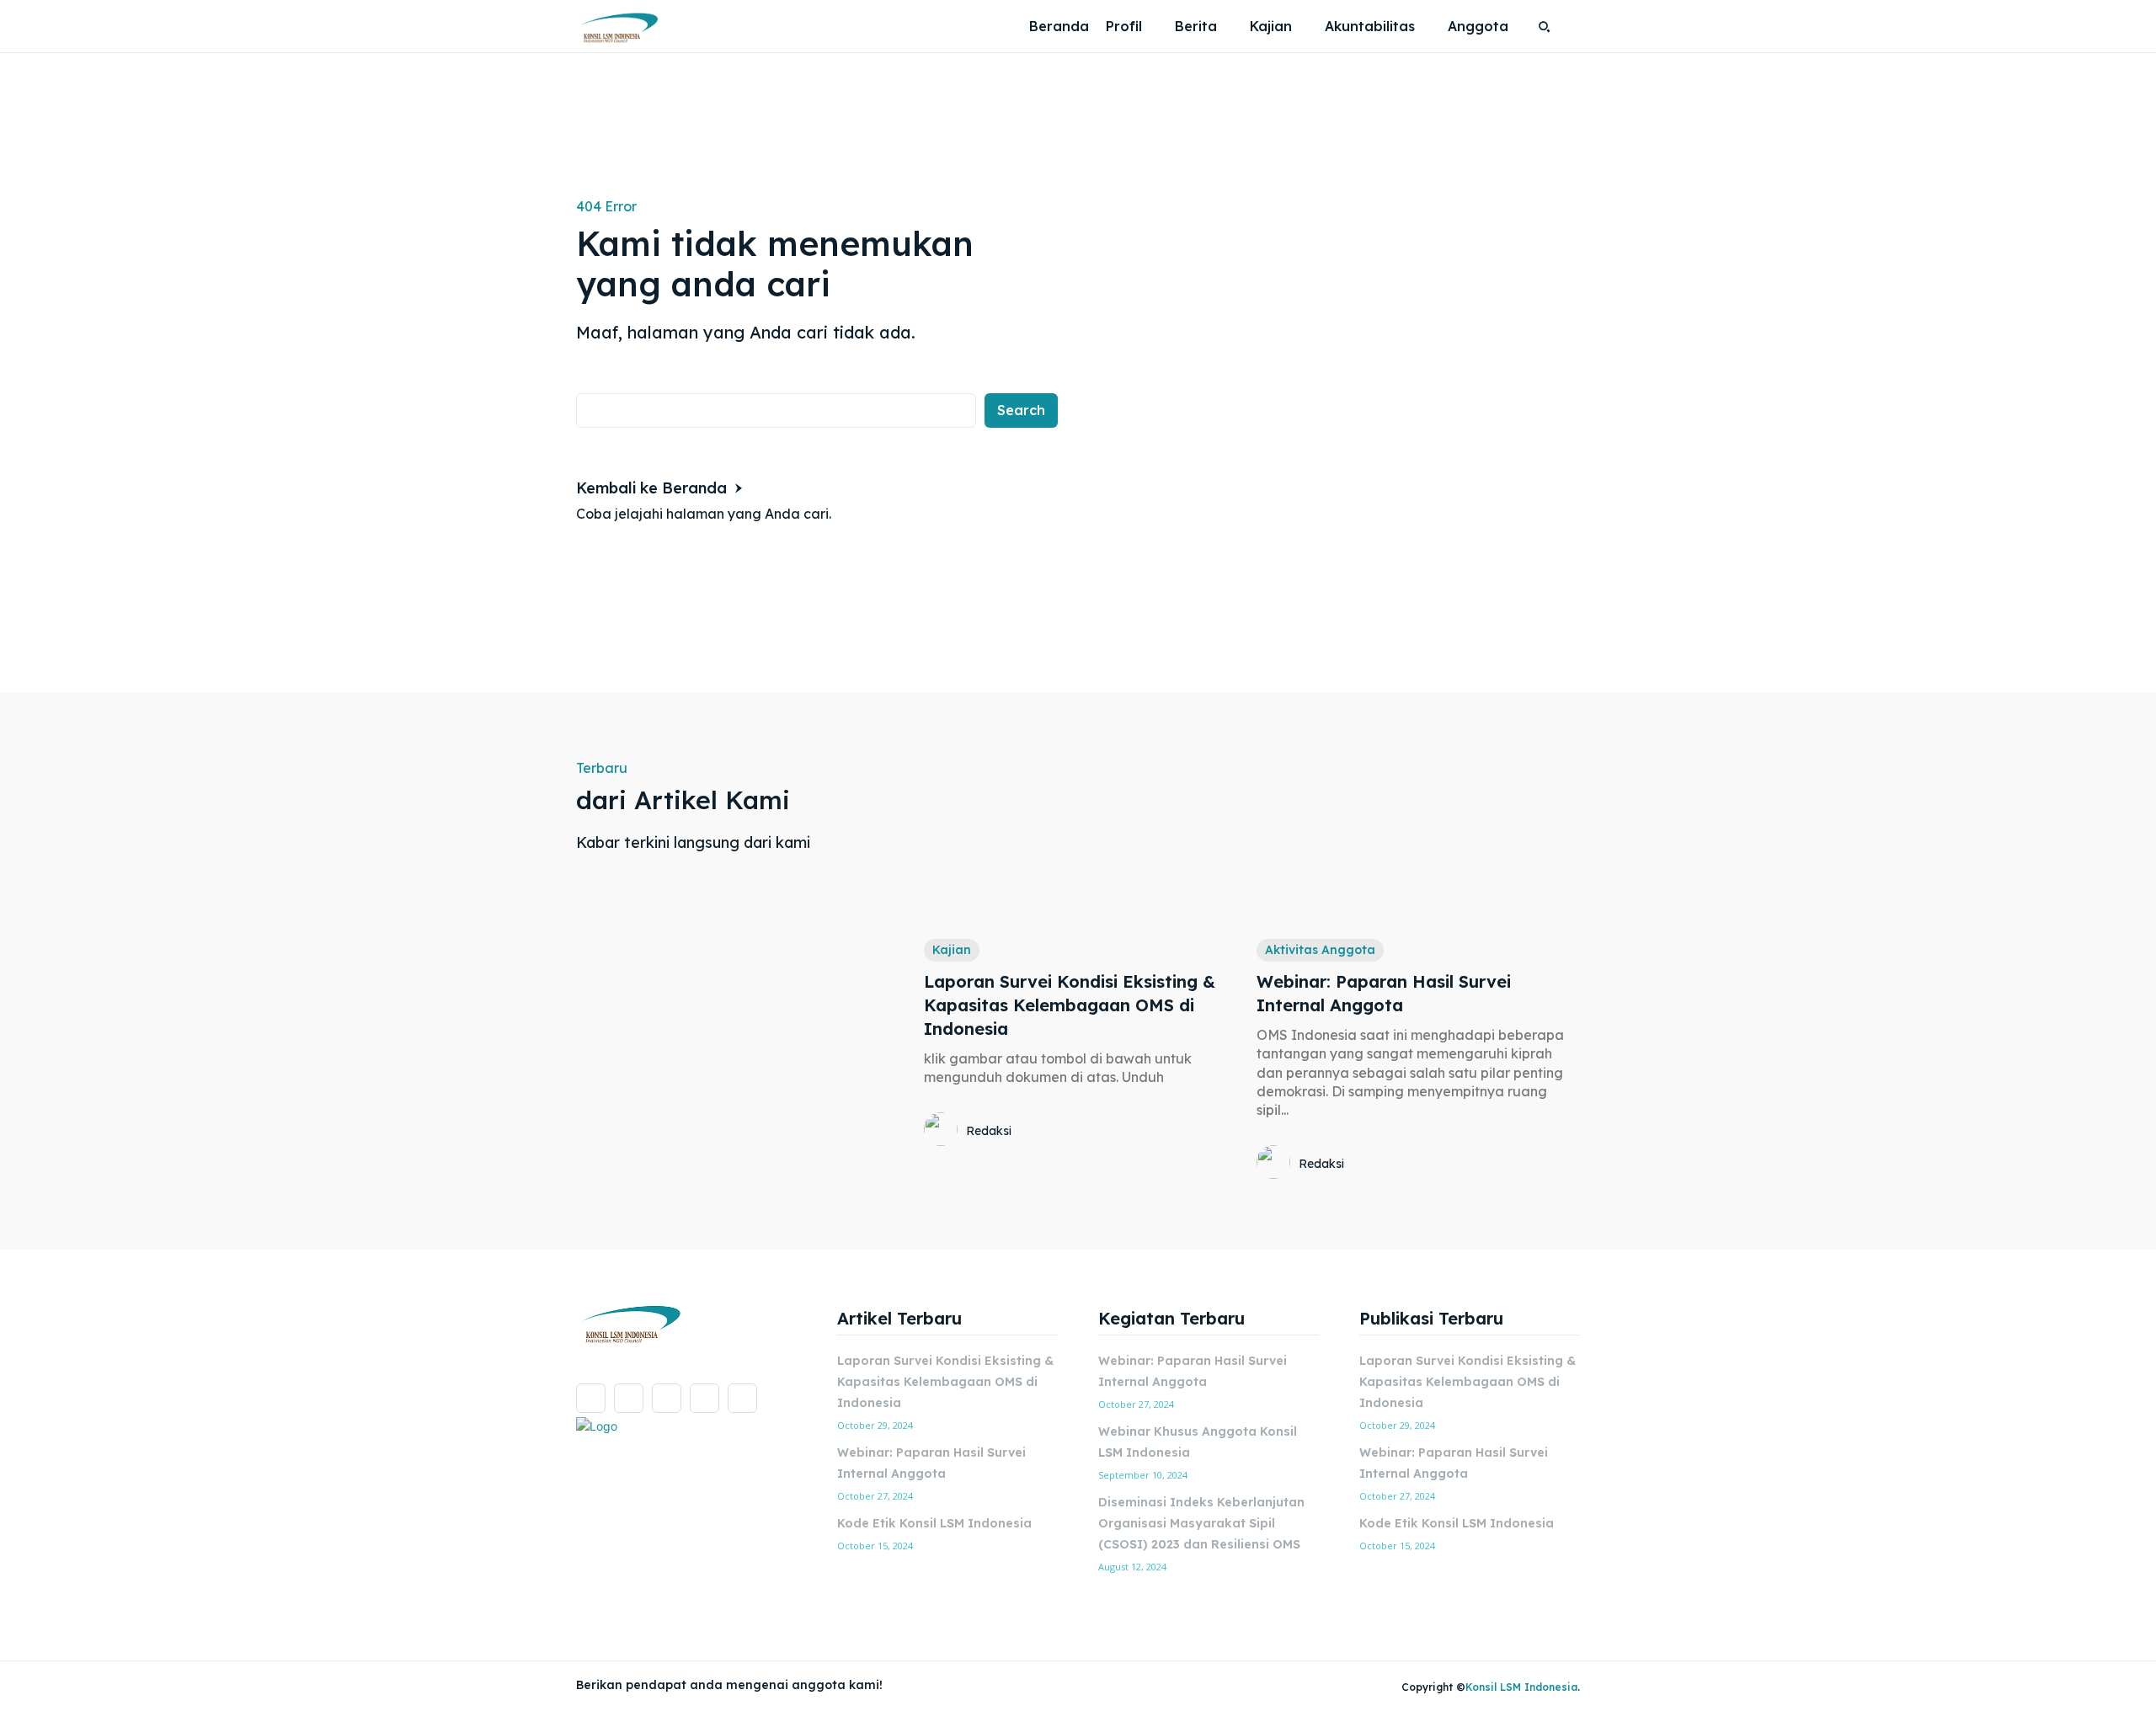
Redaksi (989, 1131)
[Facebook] (591, 1398)
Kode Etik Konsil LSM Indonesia (934, 1523)
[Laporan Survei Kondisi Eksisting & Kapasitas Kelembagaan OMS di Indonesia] (1086, 841)
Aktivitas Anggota (1320, 950)
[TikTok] (667, 1398)
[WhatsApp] (742, 1398)
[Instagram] (629, 1398)
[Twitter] (704, 1398)
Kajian (952, 950)
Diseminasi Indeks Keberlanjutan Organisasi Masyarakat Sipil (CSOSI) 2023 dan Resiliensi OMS (1201, 1523)
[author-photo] (943, 1131)
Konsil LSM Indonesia (1521, 1687)
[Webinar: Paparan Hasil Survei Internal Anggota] (1418, 841)
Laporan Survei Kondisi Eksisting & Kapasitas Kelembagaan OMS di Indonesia (1070, 1005)
